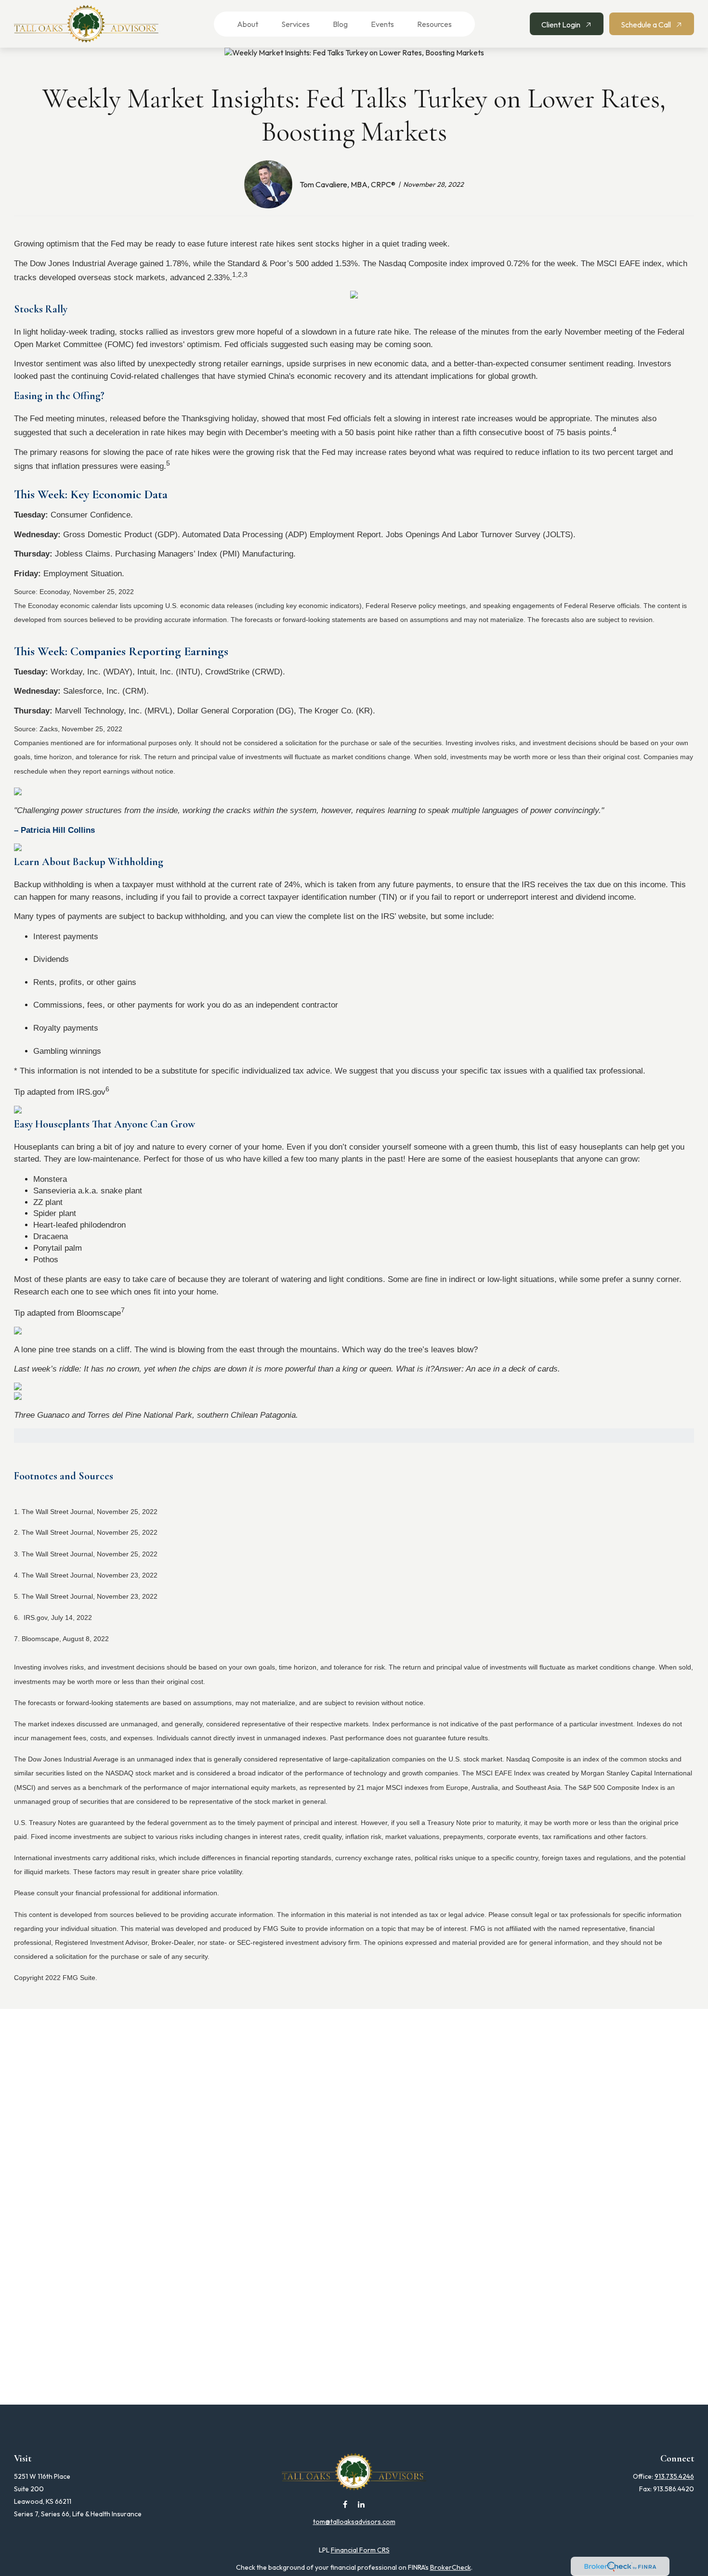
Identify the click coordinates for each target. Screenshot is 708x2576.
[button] (242, 24)
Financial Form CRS (360, 2550)
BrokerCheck (451, 2567)
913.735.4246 (674, 2476)
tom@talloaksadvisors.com (354, 2522)
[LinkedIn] (361, 2504)
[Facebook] (345, 2504)
